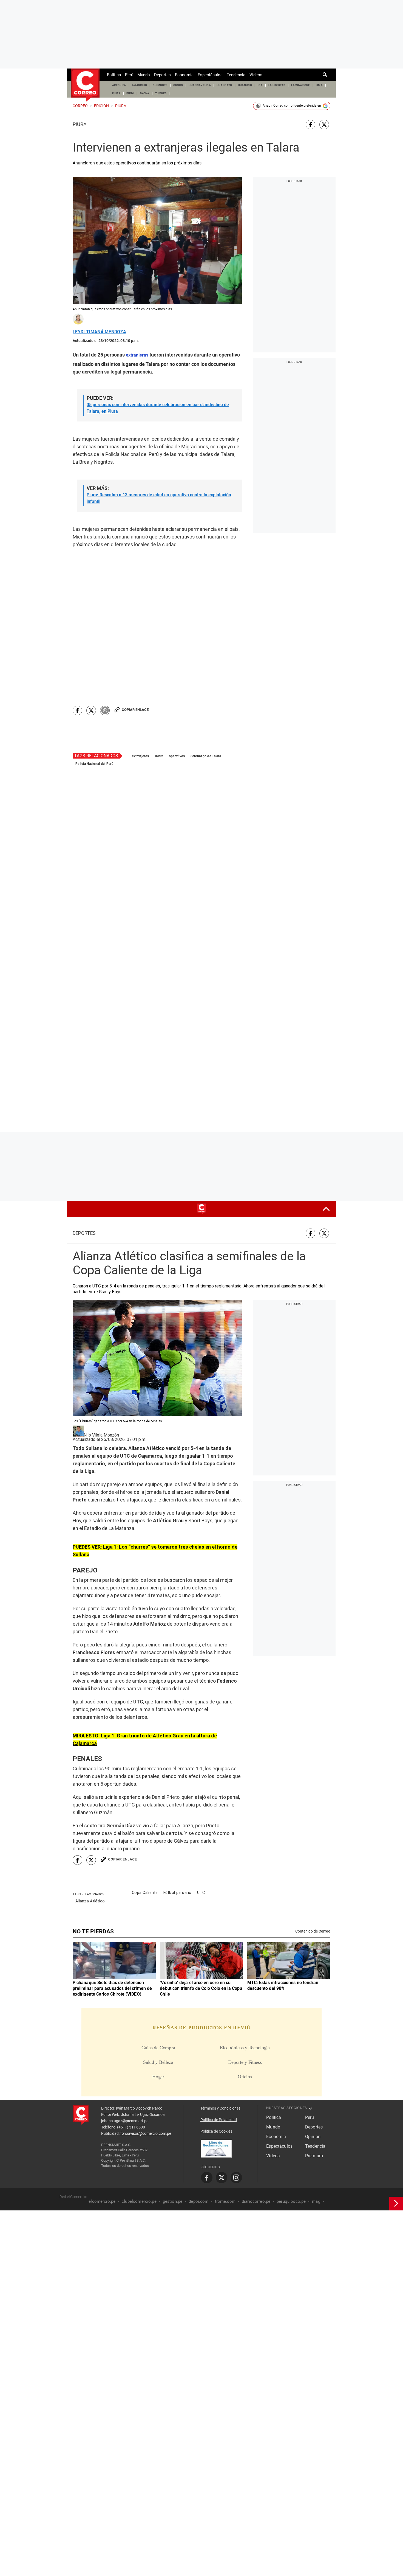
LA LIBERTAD (277, 85)
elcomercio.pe (102, 2105)
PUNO (130, 93)
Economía (184, 75)
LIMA (319, 85)
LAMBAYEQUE (300, 85)
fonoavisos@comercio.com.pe (146, 2037)
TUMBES (161, 93)
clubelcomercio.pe (139, 2105)
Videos (256, 75)
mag (316, 2105)
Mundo (144, 75)
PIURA (116, 93)
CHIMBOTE (160, 85)
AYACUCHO (140, 85)
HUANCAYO (224, 85)
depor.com (198, 2105)
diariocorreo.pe (256, 2105)
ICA (260, 85)
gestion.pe (173, 2105)
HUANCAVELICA (200, 85)
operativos (177, 690)
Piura (80, 124)
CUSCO (178, 85)
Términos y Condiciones (220, 2012)
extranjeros (140, 690)
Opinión (313, 2040)
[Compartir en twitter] (324, 125)
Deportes (162, 75)
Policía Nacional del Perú (94, 698)
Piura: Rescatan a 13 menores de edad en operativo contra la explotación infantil (159, 498)
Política (114, 75)
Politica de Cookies (216, 2035)
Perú (129, 75)
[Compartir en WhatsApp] (105, 645)
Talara (159, 690)
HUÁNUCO (245, 85)
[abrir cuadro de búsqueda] (325, 75)
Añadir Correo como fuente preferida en (292, 106)
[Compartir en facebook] (310, 125)
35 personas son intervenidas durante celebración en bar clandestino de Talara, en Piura (158, 408)
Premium (314, 2059)
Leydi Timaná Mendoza (99, 332)
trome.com (225, 2105)
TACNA (145, 93)
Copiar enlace (135, 644)
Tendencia (236, 75)
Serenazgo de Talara (206, 690)
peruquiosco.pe (291, 2105)
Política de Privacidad (219, 2023)
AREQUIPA (119, 85)
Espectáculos (210, 75)
